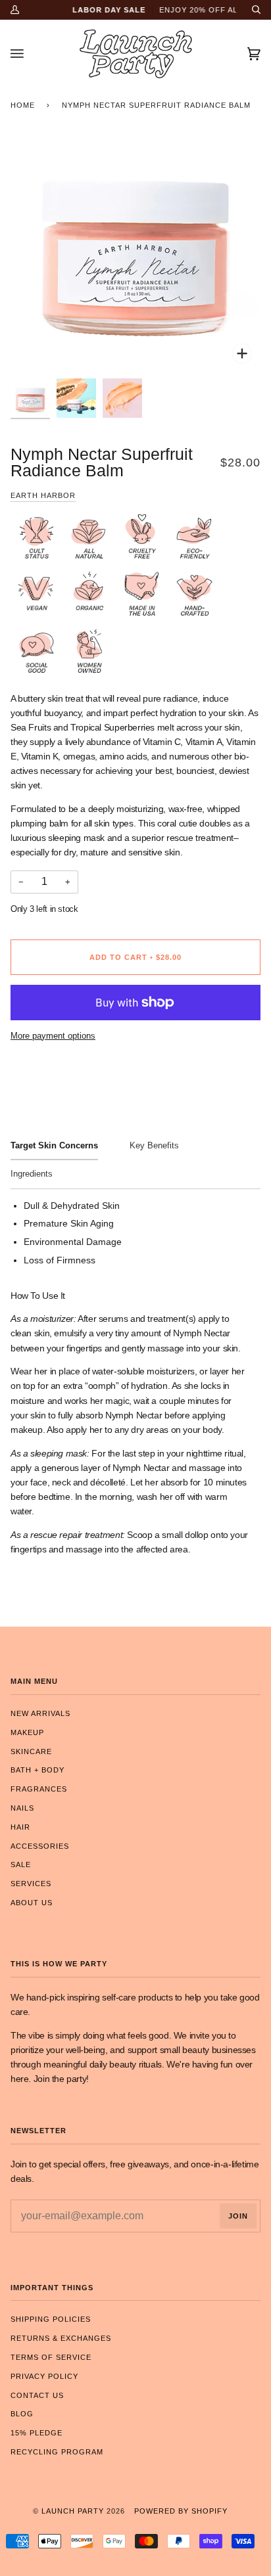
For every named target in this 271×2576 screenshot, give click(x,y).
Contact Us (37, 2395)
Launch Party (73, 2511)
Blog (22, 2414)
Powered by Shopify (181, 2511)
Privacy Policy (44, 2376)
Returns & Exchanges (61, 2338)
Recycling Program (57, 2452)
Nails (22, 1808)
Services (31, 1884)
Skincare (31, 1751)
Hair (20, 1827)
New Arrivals (40, 1713)
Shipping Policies (51, 2319)
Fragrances (39, 1789)
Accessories (40, 1846)
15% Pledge (37, 2433)
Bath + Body (37, 1770)
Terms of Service (51, 2357)
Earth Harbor (43, 495)
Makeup (27, 1732)
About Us (32, 1903)
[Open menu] (30, 54)
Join (238, 2216)
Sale (21, 1864)
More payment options (53, 1036)
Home (23, 105)
